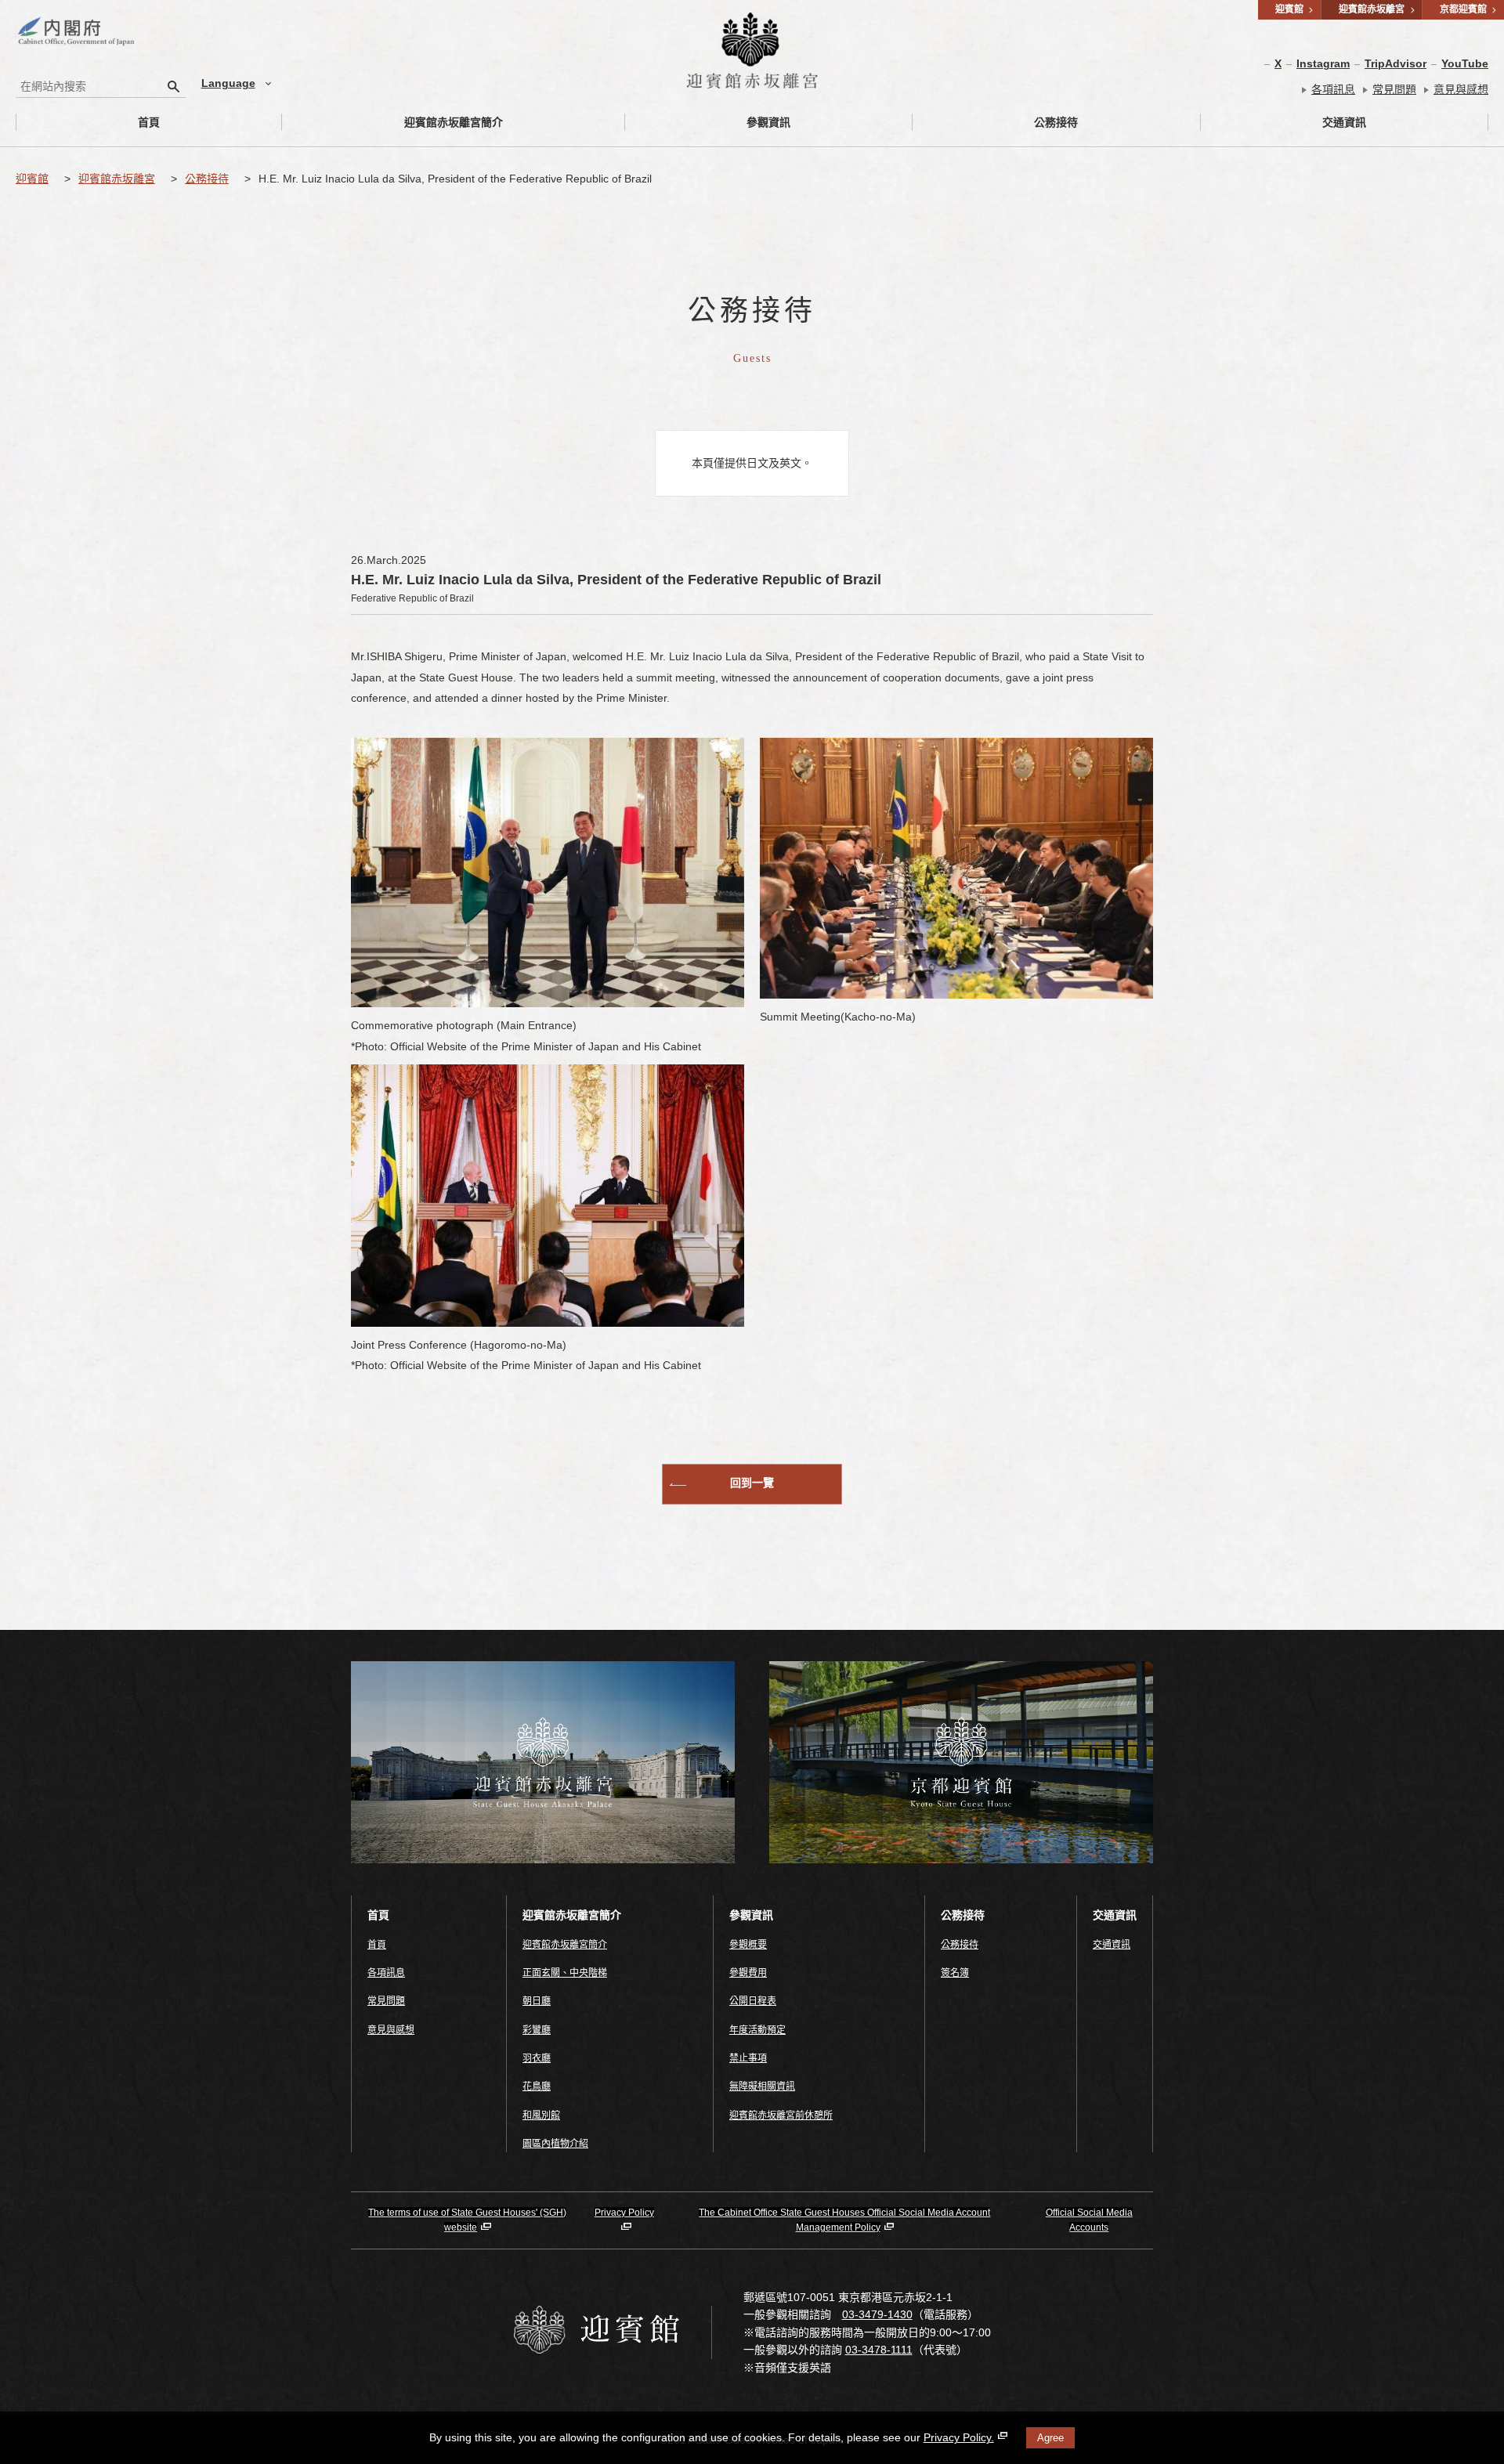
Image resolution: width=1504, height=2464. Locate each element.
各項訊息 (1333, 89)
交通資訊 (1344, 122)
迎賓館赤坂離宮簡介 (454, 122)
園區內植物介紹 (555, 2144)
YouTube (1465, 63)
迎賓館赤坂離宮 (117, 179)
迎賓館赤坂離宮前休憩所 (781, 2115)
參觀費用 (748, 1973)
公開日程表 (753, 2001)
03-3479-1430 (877, 2314)
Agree (1050, 2438)
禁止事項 (748, 2058)
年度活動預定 (757, 2030)
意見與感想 (1461, 89)
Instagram (1323, 63)
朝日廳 (537, 2001)
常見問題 (1394, 89)
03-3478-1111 (879, 2350)
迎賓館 (32, 179)
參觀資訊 (768, 122)
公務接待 (1056, 122)
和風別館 (541, 2115)
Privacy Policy (624, 2213)
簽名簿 (955, 1973)
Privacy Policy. (959, 2437)
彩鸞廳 (537, 2030)
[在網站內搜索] (174, 86)
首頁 (149, 122)
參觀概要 (748, 1945)
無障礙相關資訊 (762, 2086)
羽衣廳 (537, 2058)
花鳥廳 (537, 2086)
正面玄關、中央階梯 (565, 1973)
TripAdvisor (1396, 63)
